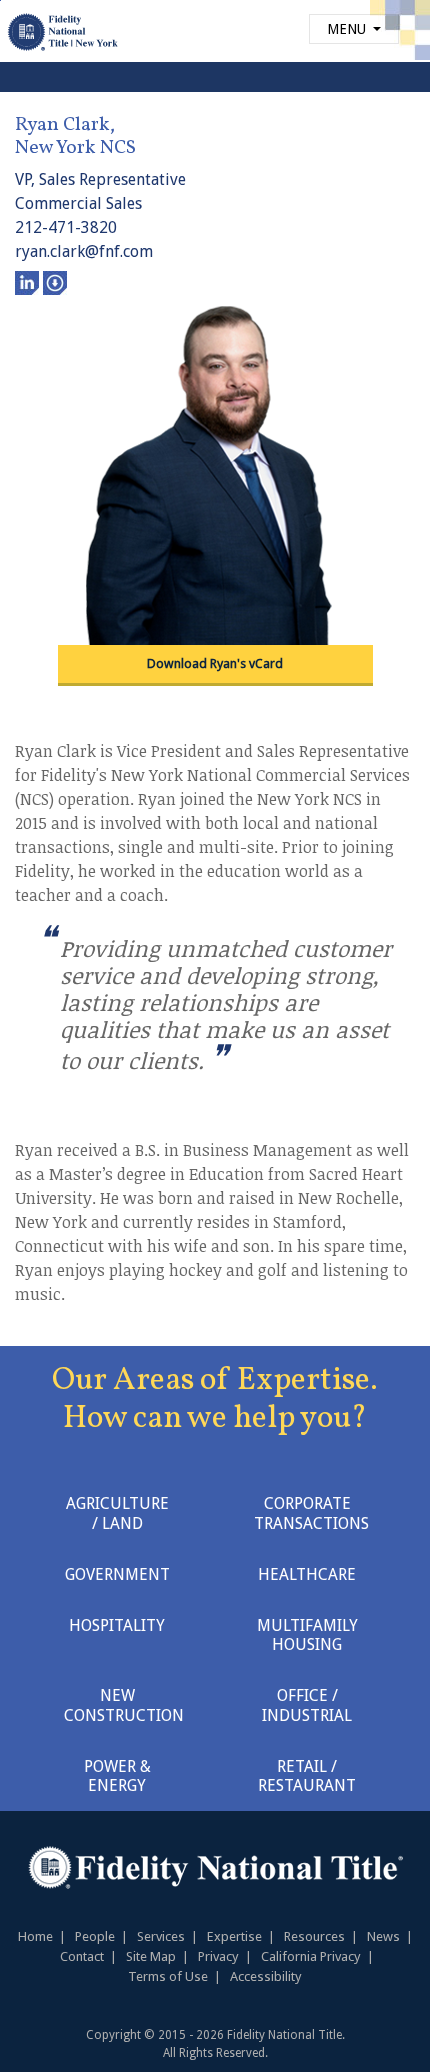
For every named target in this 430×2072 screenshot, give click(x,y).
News (383, 1936)
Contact (82, 1956)
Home (35, 1936)
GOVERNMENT (117, 1574)
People (95, 1936)
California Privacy (311, 1956)
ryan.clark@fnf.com (84, 251)
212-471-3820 (66, 227)
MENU (348, 29)
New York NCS (75, 148)
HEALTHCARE (307, 1574)
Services (161, 1936)
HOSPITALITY (117, 1625)
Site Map (151, 1956)
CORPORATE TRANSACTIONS (311, 1513)
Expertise (234, 1936)
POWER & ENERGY (117, 1776)
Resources (314, 1936)
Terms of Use (168, 1976)
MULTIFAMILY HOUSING (307, 1635)
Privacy (218, 1956)
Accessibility (266, 1976)
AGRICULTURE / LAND (117, 1513)
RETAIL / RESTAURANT (307, 1776)
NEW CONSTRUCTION (124, 1705)
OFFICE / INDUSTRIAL (307, 1705)
